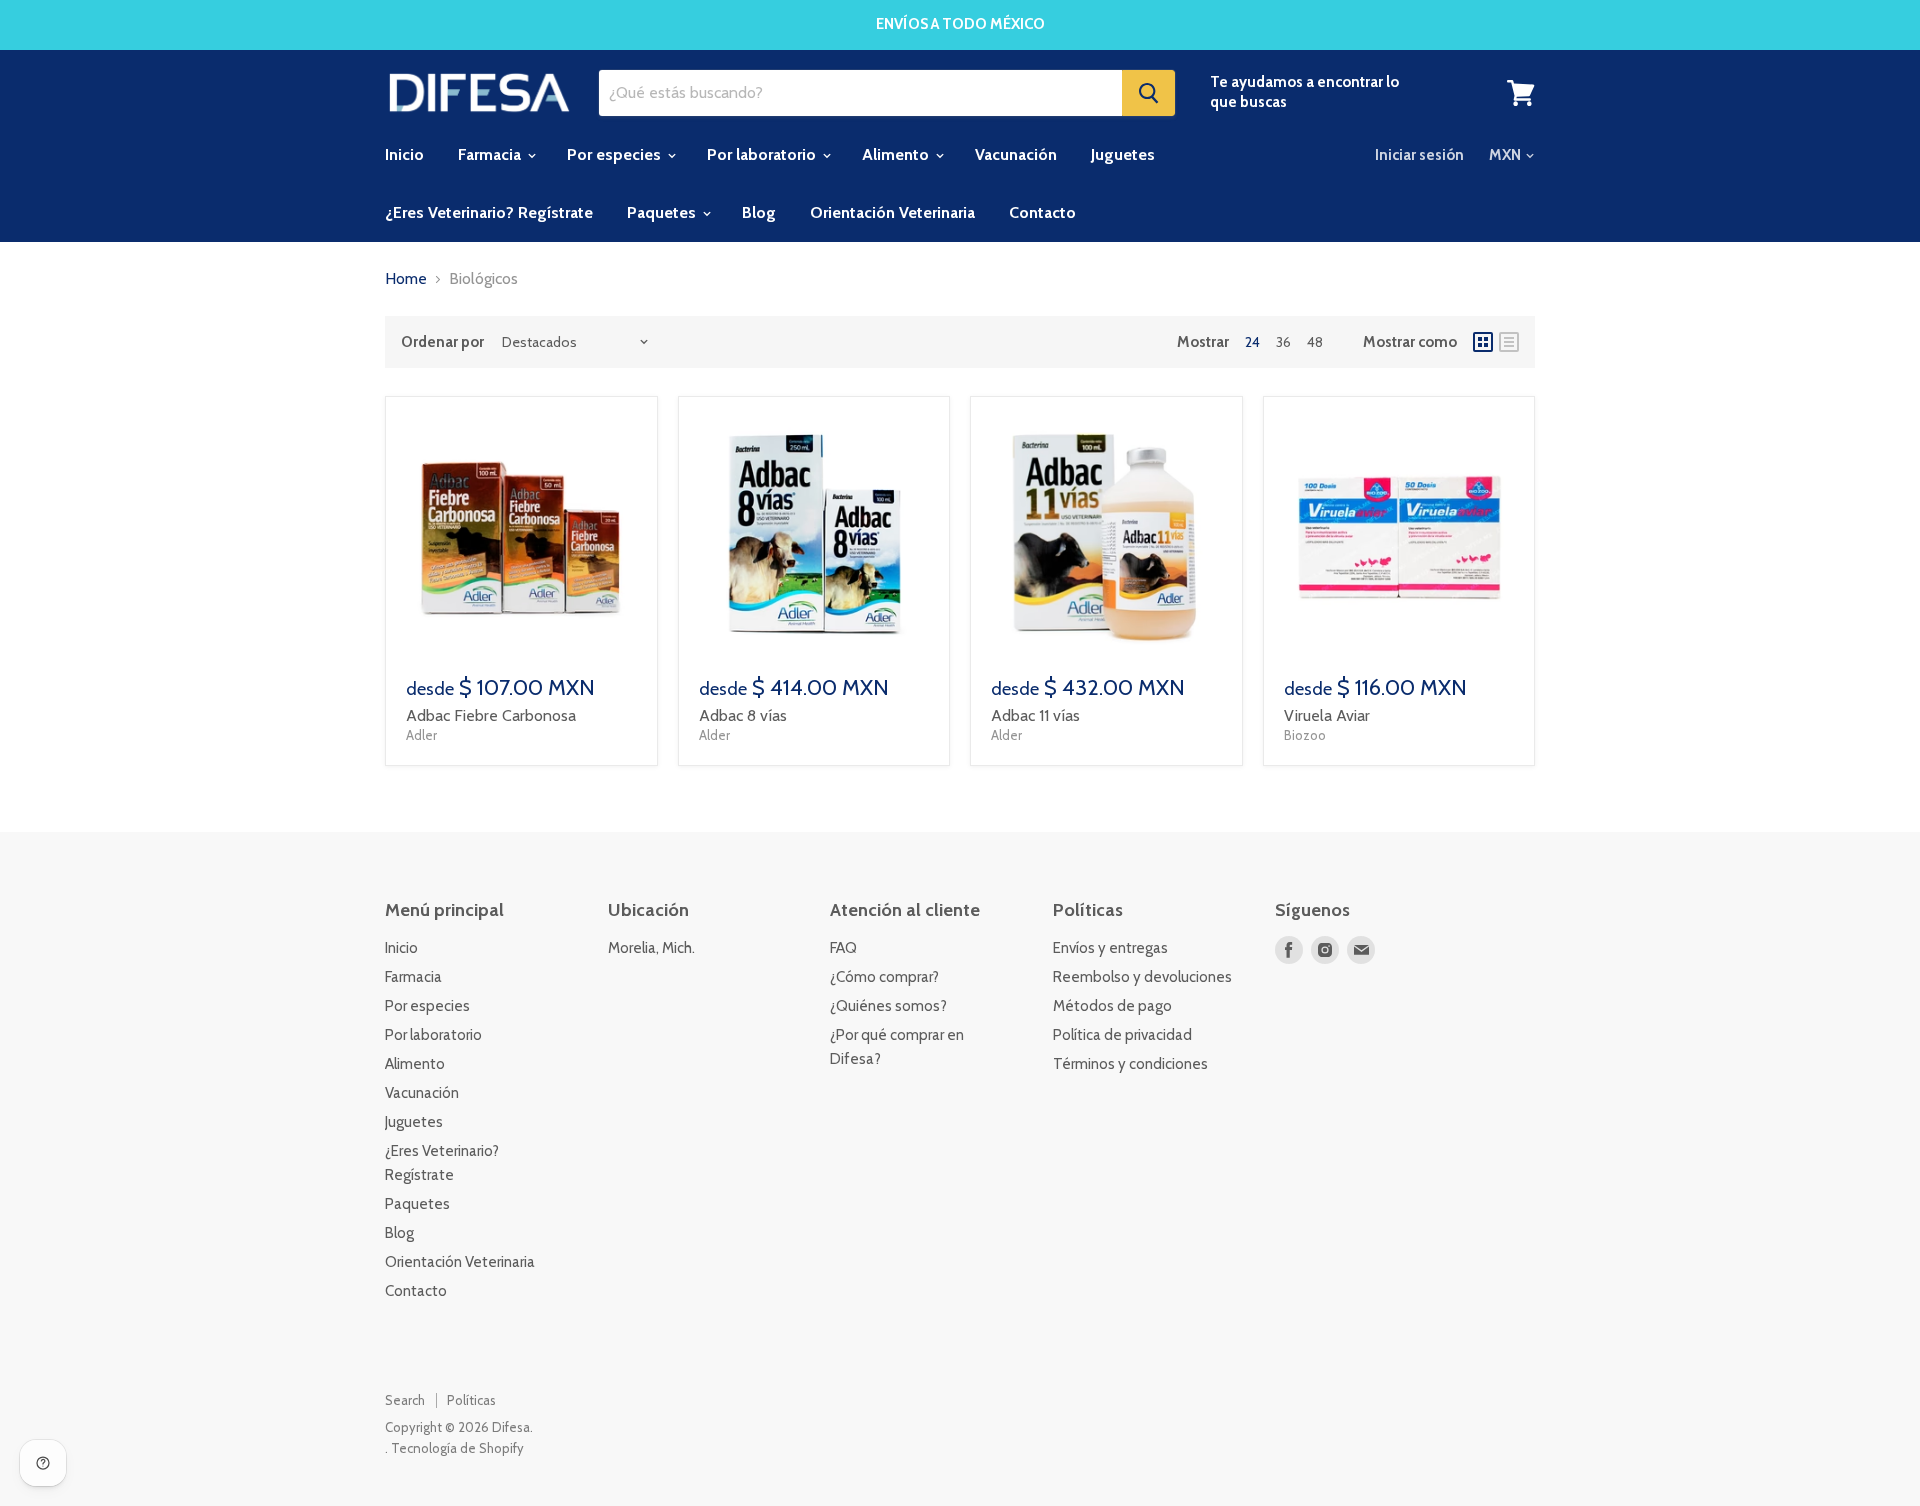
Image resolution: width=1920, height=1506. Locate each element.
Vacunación (1016, 154)
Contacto (1042, 212)
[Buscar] (1148, 93)
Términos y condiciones (1130, 1064)
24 (1252, 342)
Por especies (616, 154)
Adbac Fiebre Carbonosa (491, 715)
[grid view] (1483, 342)
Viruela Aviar (1327, 715)
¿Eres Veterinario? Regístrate (489, 212)
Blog (759, 212)
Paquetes (663, 212)
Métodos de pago (1112, 1006)
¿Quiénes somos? (888, 1006)
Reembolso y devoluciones (1142, 977)
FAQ (843, 948)
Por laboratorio (763, 154)
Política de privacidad (1122, 1035)
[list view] (1509, 342)
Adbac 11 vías (1035, 715)
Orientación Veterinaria (892, 212)
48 (1315, 342)
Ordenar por (442, 342)
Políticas (471, 1400)
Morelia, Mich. (651, 948)
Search (405, 1400)
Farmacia (491, 154)
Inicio (404, 154)
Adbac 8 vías (743, 715)
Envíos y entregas (1110, 948)
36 (1283, 342)
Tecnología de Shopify (457, 1448)
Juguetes (1123, 154)
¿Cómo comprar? (884, 977)
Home (406, 279)
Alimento (897, 154)
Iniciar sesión (1419, 155)
